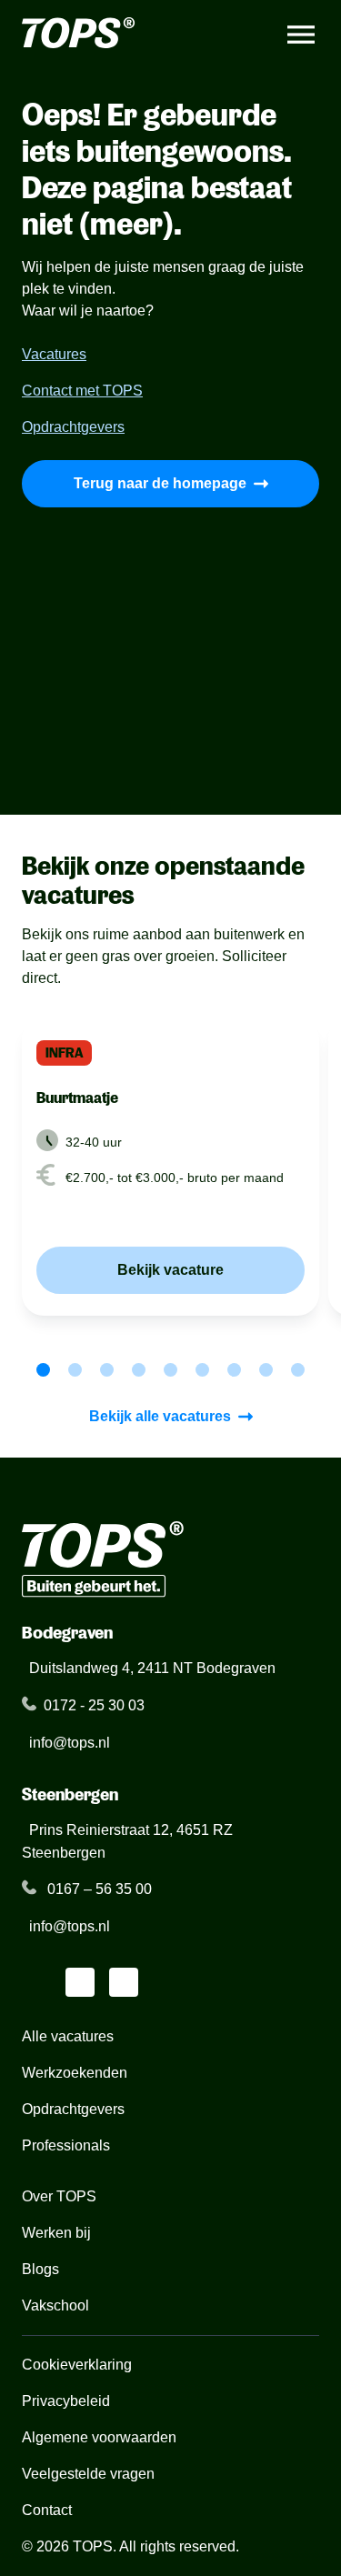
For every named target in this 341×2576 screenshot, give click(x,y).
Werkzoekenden (75, 2073)
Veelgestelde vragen (88, 2474)
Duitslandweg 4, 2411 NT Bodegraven (152, 1668)
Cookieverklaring (77, 2365)
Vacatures (54, 354)
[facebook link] (124, 1982)
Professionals (66, 2145)
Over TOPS (59, 2196)
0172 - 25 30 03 (94, 1705)
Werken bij (56, 2233)
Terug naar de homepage (160, 483)
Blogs (40, 2269)
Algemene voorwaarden (99, 2437)
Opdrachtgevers (73, 427)
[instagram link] (80, 1982)
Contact (47, 2510)
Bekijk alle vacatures (160, 1416)
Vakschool (55, 2305)
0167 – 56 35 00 (98, 1889)
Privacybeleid (66, 2401)
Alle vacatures (70, 2036)
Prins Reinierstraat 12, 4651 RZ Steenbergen (127, 1841)
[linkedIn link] (36, 1982)
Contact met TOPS (82, 391)
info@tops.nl (70, 1743)
